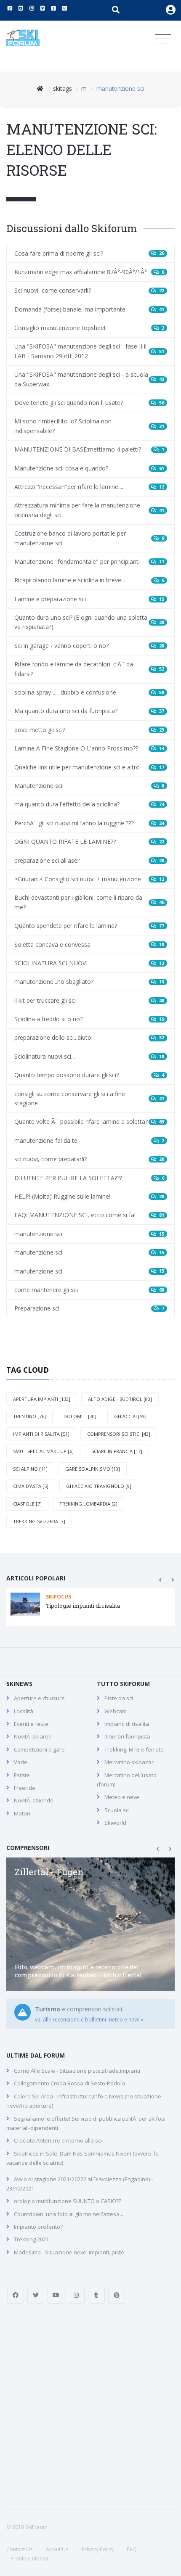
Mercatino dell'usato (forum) (127, 1780)
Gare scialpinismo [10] (93, 1469)
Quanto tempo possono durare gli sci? (89, 1075)
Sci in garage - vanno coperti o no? (89, 646)
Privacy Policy (98, 2549)
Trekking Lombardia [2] (88, 1504)
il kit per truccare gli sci (89, 1000)
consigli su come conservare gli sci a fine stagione (89, 1098)
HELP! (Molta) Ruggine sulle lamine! (89, 1196)
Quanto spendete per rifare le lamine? (89, 926)
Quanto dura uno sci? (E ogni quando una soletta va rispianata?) (89, 622)
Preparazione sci (89, 1308)
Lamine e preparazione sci (89, 599)
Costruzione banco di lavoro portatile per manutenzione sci (89, 538)
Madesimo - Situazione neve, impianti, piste (69, 2252)
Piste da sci (119, 1698)
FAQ (132, 2549)
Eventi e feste (31, 1724)
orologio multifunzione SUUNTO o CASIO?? (68, 2201)
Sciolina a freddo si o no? (89, 1019)
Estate (22, 1775)
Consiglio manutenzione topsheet (89, 328)
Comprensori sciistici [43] (119, 1434)
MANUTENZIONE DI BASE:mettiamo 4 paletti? (89, 449)
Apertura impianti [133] (42, 1399)
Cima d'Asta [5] (31, 1486)
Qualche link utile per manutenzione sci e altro (89, 767)
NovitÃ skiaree (33, 1736)
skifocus (59, 1597)
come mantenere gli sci (89, 1290)
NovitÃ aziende (34, 1800)
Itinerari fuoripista (127, 1736)
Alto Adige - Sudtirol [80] (120, 1399)
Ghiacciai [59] (130, 1416)
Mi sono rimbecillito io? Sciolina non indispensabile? (89, 426)
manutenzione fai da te (89, 1140)
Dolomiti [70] (80, 1416)
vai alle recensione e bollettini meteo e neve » (89, 2020)
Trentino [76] (29, 1416)
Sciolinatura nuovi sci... (89, 1056)
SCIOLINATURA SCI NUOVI (89, 963)
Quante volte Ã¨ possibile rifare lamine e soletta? (89, 1122)
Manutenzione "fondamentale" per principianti (89, 561)
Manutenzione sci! (89, 786)
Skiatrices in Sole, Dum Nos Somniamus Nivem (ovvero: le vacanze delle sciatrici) (83, 2158)
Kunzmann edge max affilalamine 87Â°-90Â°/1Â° (89, 272)
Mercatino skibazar (129, 1762)
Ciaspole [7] (27, 1504)
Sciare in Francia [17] (117, 1451)
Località (24, 1711)
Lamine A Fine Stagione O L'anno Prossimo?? (89, 748)
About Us (57, 2549)
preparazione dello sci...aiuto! (89, 1037)
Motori (22, 1813)
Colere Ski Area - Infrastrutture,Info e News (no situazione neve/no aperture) (84, 2101)
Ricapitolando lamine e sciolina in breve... (89, 580)
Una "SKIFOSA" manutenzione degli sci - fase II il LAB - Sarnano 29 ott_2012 (89, 351)
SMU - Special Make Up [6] (43, 1451)
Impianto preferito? (38, 2227)
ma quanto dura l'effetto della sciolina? (89, 804)
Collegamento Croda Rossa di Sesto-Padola (69, 2083)
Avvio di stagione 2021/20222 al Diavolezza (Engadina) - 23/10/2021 (80, 2184)
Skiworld (115, 1823)
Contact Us (20, 2549)
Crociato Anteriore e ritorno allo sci (58, 2140)
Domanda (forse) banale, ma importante (89, 309)
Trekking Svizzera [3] (39, 1521)
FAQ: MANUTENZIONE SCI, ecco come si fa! (89, 1215)
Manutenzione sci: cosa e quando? (89, 468)
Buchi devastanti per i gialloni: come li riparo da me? (89, 902)
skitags (63, 89)
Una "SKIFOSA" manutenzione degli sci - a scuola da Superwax (89, 379)
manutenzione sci (89, 1234)
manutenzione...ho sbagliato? (89, 982)
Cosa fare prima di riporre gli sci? (89, 253)
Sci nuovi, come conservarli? (89, 290)
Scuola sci (117, 1810)
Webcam (116, 1711)
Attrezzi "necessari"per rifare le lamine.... (89, 487)
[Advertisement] (90, 2407)
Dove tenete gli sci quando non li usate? (89, 403)
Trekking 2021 (31, 2239)
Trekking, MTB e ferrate (134, 1749)
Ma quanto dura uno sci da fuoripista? (89, 711)
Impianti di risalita (127, 1724)
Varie (21, 1762)
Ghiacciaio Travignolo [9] (99, 1486)
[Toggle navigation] (163, 39)
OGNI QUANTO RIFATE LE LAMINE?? (89, 841)
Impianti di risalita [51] (41, 1434)
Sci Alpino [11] (30, 1469)
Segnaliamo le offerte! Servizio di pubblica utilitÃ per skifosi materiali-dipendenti (86, 2123)
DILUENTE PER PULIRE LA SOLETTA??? (89, 1178)
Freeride (25, 1788)
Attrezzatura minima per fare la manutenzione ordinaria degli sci (89, 510)
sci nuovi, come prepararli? (89, 1159)
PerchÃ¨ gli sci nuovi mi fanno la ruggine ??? (89, 823)
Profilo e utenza (29, 2559)
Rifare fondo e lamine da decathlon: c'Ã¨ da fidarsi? (89, 669)
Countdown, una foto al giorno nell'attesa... (69, 2214)
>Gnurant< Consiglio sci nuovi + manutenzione (89, 879)
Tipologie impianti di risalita (83, 1606)
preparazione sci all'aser (89, 860)
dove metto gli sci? (89, 730)
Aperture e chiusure (39, 1698)
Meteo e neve (122, 1797)
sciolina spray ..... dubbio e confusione (89, 692)
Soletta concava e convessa (89, 945)
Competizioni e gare (39, 1749)
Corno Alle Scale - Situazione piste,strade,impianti (77, 2071)
